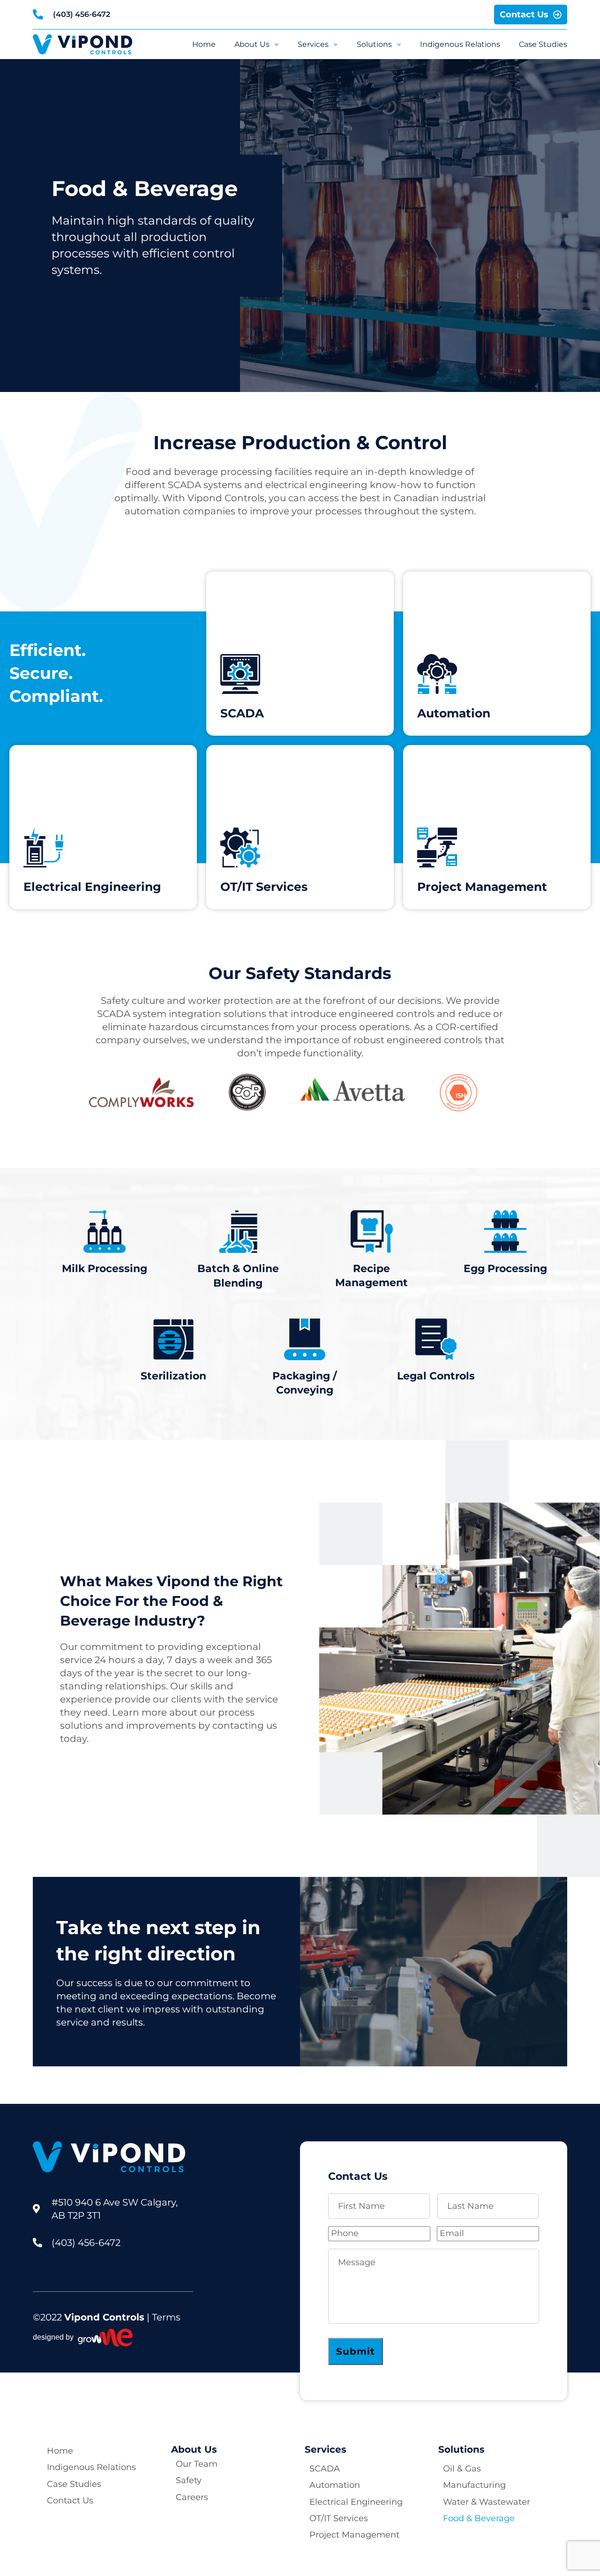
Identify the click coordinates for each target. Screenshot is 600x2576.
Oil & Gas (462, 2469)
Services (313, 45)
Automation (335, 2485)
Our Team (197, 2464)
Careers (192, 2497)
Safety (189, 2480)
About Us (252, 45)
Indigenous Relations (460, 45)
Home (204, 45)
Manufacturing (474, 2485)
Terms (166, 2317)
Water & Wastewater (487, 2502)
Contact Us (70, 2501)
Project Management (354, 2535)
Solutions (374, 45)
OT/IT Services (339, 2518)
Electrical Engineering (356, 2502)
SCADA (325, 2469)
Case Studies (543, 45)
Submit (356, 2351)
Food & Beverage (479, 2518)
